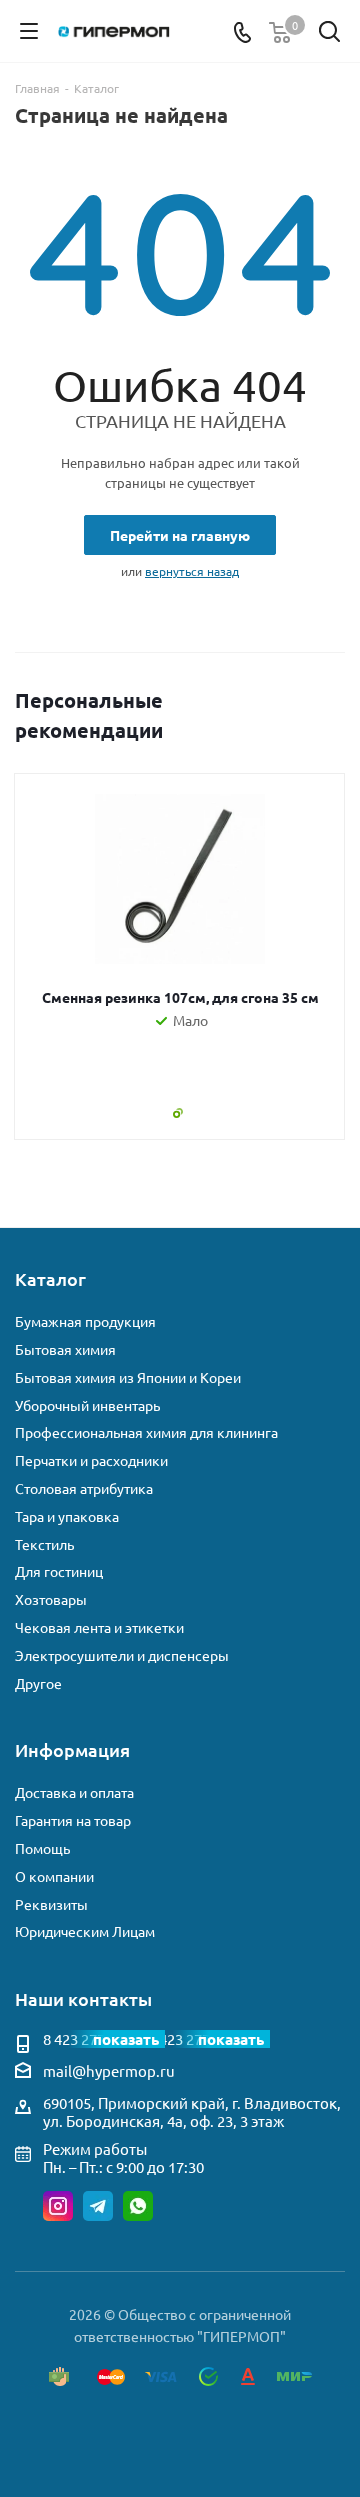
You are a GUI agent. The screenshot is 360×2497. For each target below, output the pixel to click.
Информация (72, 1749)
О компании (54, 1876)
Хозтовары (51, 1599)
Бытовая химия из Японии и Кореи (128, 1377)
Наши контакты (83, 1998)
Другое (38, 1683)
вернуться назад (192, 571)
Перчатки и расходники (91, 1460)
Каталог (50, 1278)
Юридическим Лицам (85, 1931)
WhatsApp (138, 2206)
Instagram (58, 2206)
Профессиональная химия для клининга (146, 1432)
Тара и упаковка (67, 1516)
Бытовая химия (65, 1349)
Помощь (42, 1848)
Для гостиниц (59, 1571)
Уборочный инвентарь (87, 1405)
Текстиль (44, 1544)
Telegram (98, 2206)
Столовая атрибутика (84, 1488)
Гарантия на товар (73, 1820)
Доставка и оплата (74, 1792)
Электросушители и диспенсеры (122, 1655)
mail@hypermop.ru (109, 2070)
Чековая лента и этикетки (99, 1627)
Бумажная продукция (85, 1321)
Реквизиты (51, 1904)
